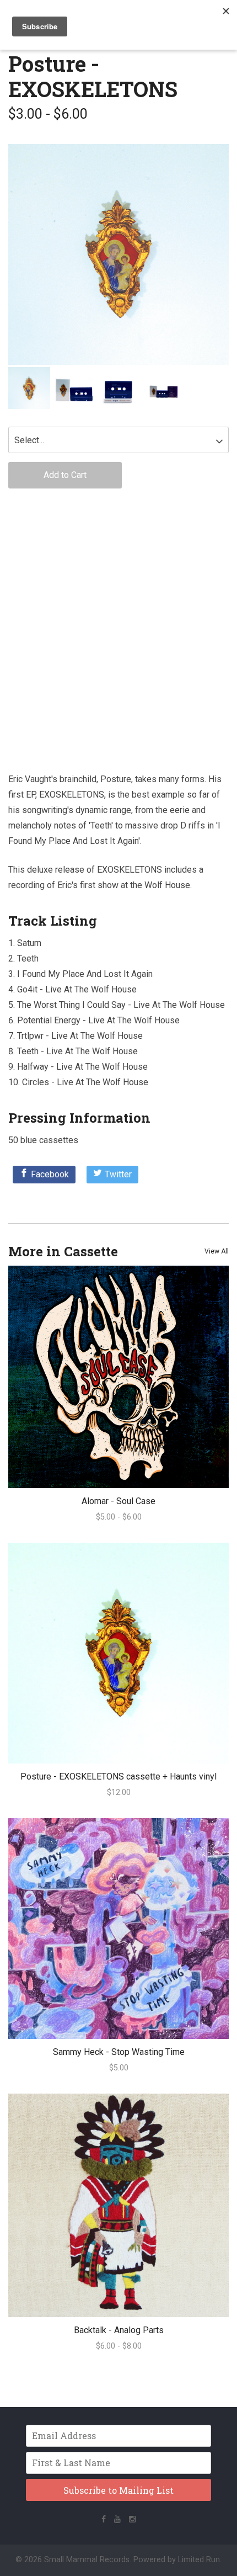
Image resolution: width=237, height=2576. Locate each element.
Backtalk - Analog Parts (119, 2330)
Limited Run (199, 2560)
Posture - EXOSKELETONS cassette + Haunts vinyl (118, 1776)
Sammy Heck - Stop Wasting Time (119, 2052)
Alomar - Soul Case (118, 1501)
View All (217, 1251)
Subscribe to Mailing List (118, 2490)
